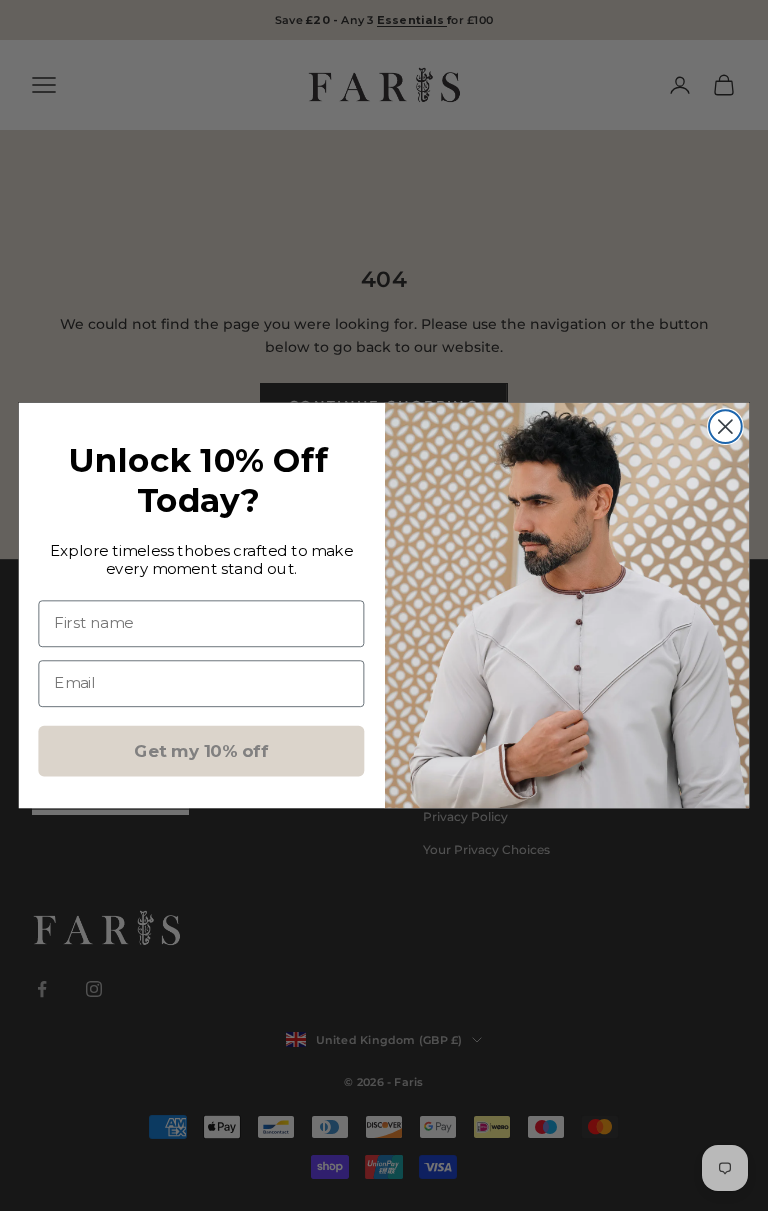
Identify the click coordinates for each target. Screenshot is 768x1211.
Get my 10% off (201, 750)
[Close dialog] (725, 426)
